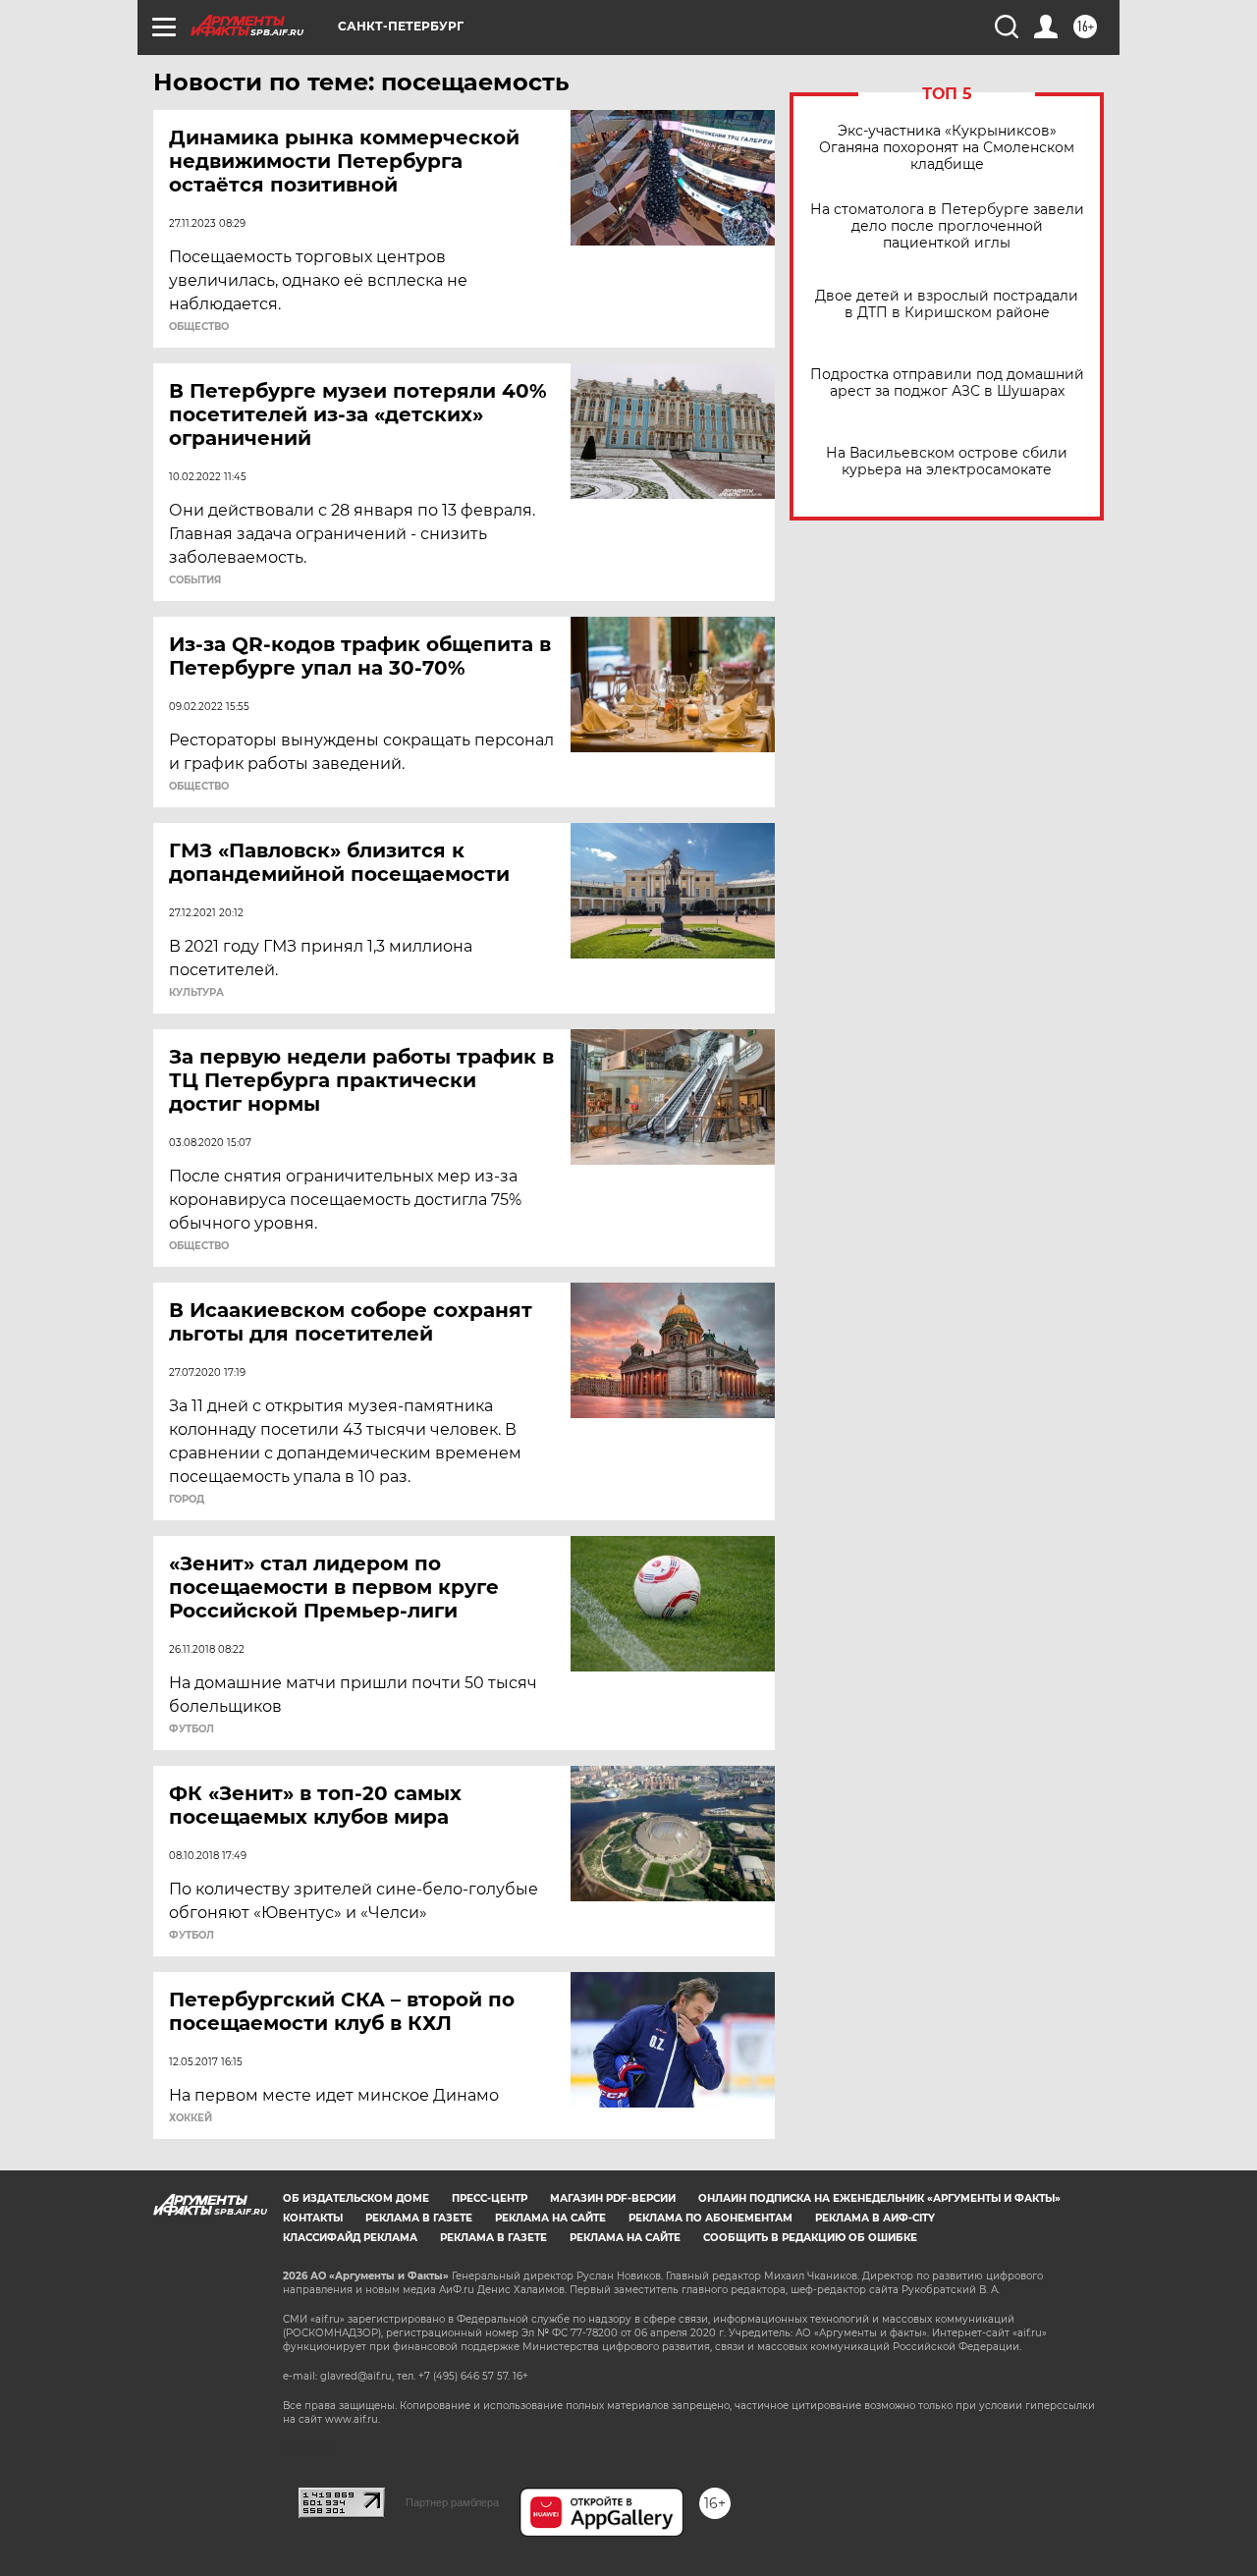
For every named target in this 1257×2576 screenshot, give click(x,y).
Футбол (191, 1729)
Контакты (313, 2218)
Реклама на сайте (550, 2218)
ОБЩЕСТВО (199, 327)
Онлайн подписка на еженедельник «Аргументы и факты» (879, 2198)
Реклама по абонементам (710, 2218)
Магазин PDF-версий (613, 2198)
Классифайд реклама (350, 2238)
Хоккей (191, 2118)
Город (187, 1500)
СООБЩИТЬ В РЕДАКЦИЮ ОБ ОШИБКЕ (810, 2238)
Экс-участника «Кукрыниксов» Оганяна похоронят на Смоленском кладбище (947, 148)
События (195, 580)
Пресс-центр (490, 2198)
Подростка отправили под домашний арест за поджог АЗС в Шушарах (947, 383)
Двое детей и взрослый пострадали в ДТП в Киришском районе (947, 304)
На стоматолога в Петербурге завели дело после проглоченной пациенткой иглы (947, 226)
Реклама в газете (419, 2218)
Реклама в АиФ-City (875, 2218)
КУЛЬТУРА (196, 993)
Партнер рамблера (452, 2502)
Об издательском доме (356, 2198)
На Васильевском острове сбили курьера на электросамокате (947, 462)
